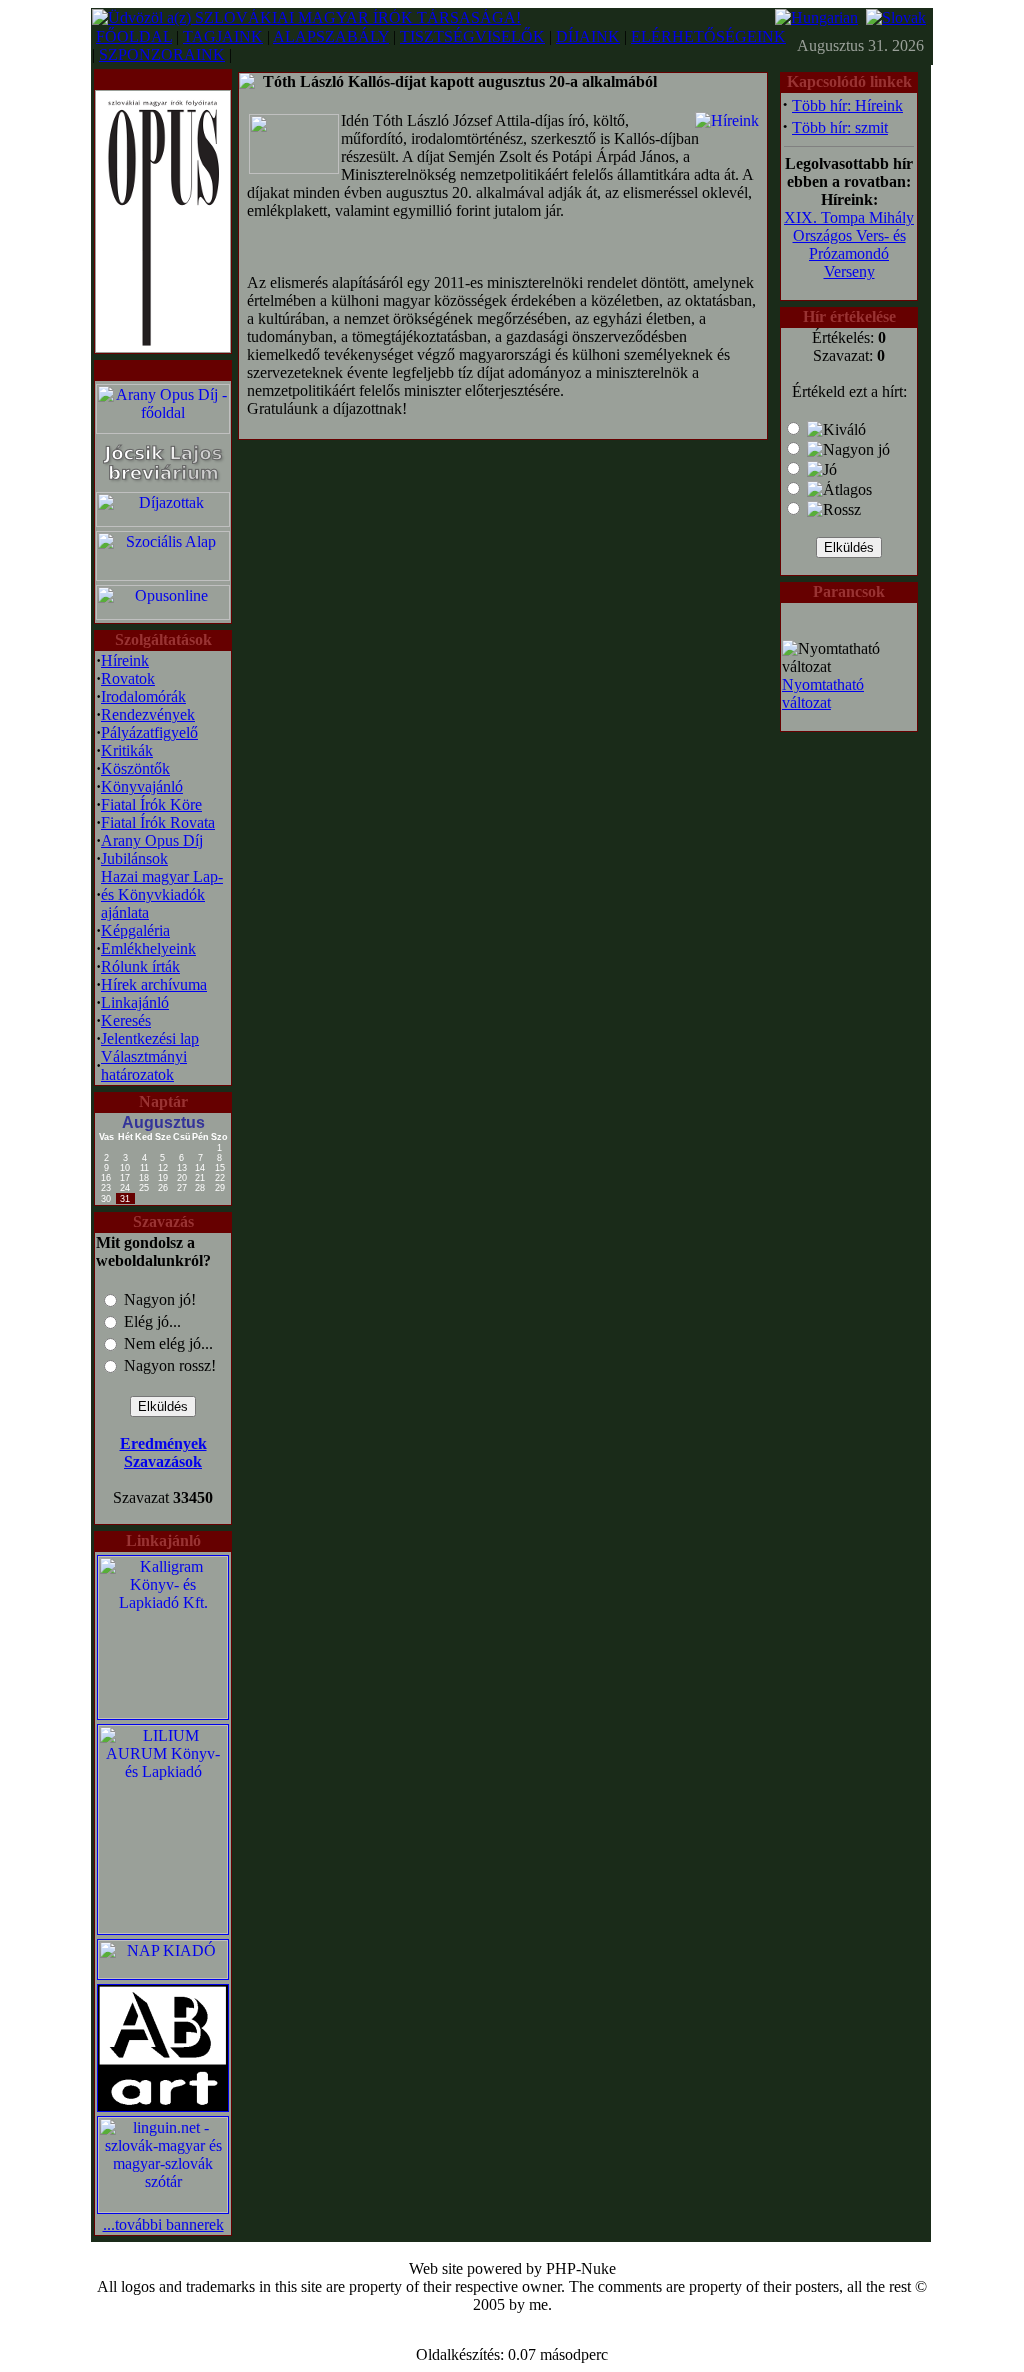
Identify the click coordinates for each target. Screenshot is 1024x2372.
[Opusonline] (163, 614)
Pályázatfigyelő (149, 732)
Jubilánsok (134, 858)
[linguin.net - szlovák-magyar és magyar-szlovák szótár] (163, 2207)
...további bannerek (163, 2224)
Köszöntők (135, 768)
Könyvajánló (142, 786)
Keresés (126, 1020)
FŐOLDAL (134, 36)
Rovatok (128, 678)
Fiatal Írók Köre (151, 804)
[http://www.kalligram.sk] (163, 1713)
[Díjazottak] (163, 521)
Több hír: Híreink (847, 105)
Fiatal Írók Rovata (158, 822)
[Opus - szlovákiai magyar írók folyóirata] (163, 216)
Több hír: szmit (840, 127)
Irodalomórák (143, 696)
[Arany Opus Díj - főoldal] (163, 428)
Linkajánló (135, 1002)
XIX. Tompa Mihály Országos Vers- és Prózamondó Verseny (849, 244)
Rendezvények (148, 714)
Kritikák (127, 750)
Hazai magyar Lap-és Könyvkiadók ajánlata (162, 894)
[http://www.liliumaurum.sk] (163, 1928)
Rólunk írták (140, 966)
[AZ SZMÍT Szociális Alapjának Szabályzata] (163, 575)
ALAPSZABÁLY (331, 36)
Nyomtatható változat (823, 693)
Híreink (125, 660)
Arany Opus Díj (152, 840)
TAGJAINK (223, 36)
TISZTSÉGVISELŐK (472, 36)
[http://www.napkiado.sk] (163, 1973)
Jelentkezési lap (150, 1038)
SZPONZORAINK (162, 54)
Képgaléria (135, 930)
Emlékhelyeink (148, 948)
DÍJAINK (588, 36)
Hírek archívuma (154, 984)
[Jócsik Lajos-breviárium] (163, 484)
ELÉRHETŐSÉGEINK (708, 36)
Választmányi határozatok (144, 1065)
